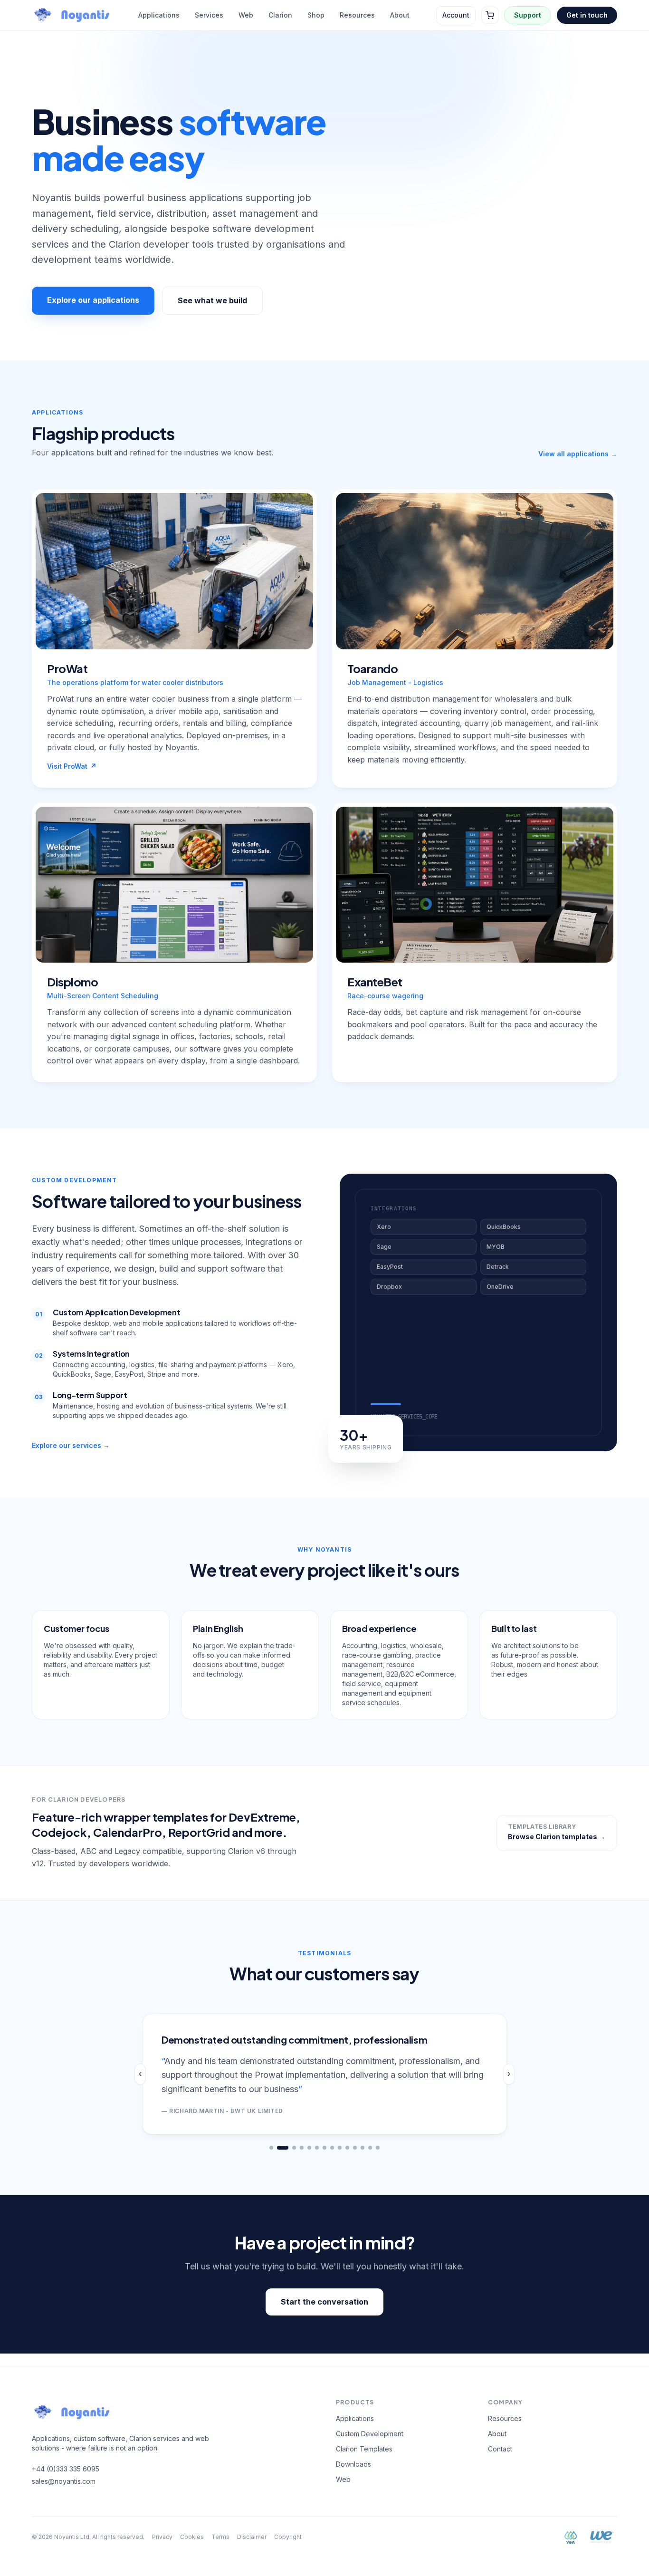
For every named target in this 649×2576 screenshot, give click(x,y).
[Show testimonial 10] (347, 2148)
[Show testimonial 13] (370, 2148)
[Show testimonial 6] (317, 2148)
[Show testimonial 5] (309, 2148)
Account (456, 15)
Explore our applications (93, 300)
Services (209, 15)
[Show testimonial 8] (332, 2148)
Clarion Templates (364, 2449)
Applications (159, 15)
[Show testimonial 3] (294, 2148)
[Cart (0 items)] (490, 15)
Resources (357, 15)
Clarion (280, 15)
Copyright (288, 2537)
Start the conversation (324, 2302)
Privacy (162, 2537)
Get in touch (587, 15)
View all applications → (578, 454)
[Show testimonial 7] (324, 2148)
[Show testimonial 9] (340, 2148)
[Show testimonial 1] (271, 2148)
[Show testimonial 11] (355, 2148)
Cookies (192, 2537)
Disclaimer (252, 2537)
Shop (316, 15)
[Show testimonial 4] (302, 2148)
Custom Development (370, 2434)
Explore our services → (71, 1445)
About (400, 15)
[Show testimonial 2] (283, 2148)
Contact (500, 2449)
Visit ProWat (72, 766)
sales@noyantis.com (64, 2481)
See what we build (212, 300)
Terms (220, 2537)
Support (528, 15)
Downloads (353, 2464)
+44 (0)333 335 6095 (66, 2469)
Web (246, 15)
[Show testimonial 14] (378, 2148)
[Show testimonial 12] (363, 2148)
